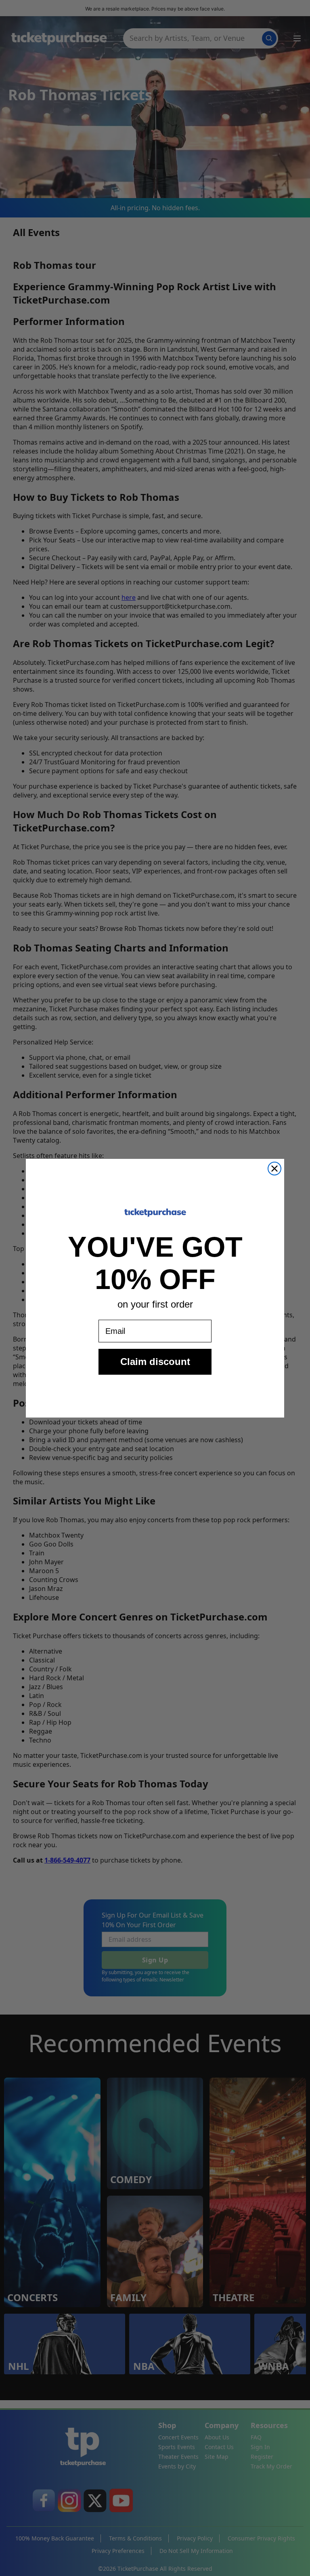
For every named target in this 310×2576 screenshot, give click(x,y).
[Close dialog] (274, 1169)
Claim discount (155, 1362)
